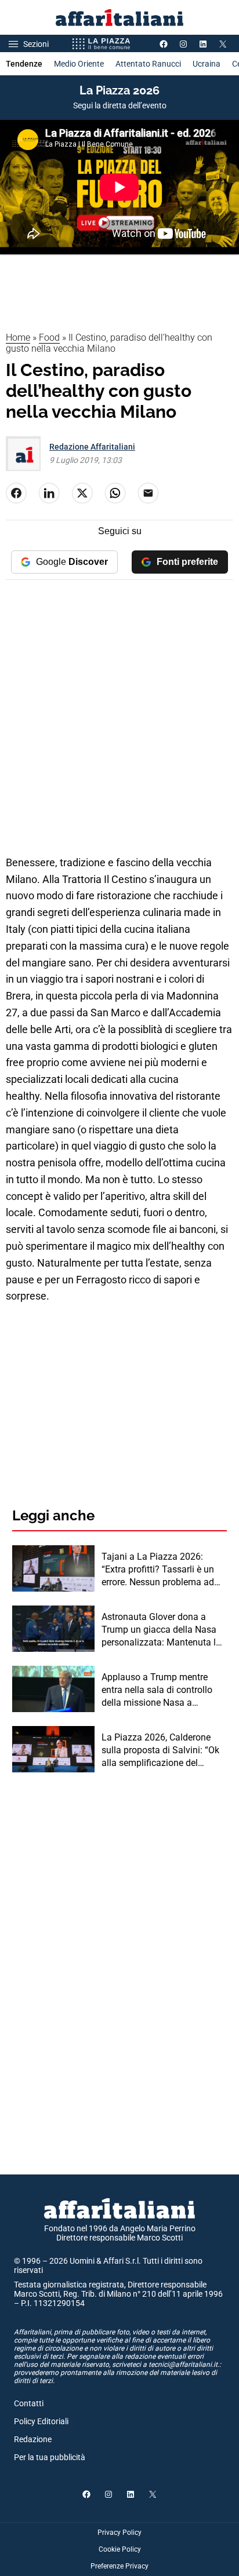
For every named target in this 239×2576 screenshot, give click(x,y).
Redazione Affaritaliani (92, 447)
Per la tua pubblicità (50, 2457)
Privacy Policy (119, 2533)
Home (18, 337)
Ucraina (207, 64)
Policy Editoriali (41, 2421)
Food (49, 337)
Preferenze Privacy (119, 2566)
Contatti (29, 2403)
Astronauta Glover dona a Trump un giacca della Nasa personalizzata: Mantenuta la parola (161, 1630)
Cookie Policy (120, 2549)
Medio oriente (79, 64)
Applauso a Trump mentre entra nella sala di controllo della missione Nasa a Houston (157, 1691)
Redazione (33, 2439)
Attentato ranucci (148, 64)
